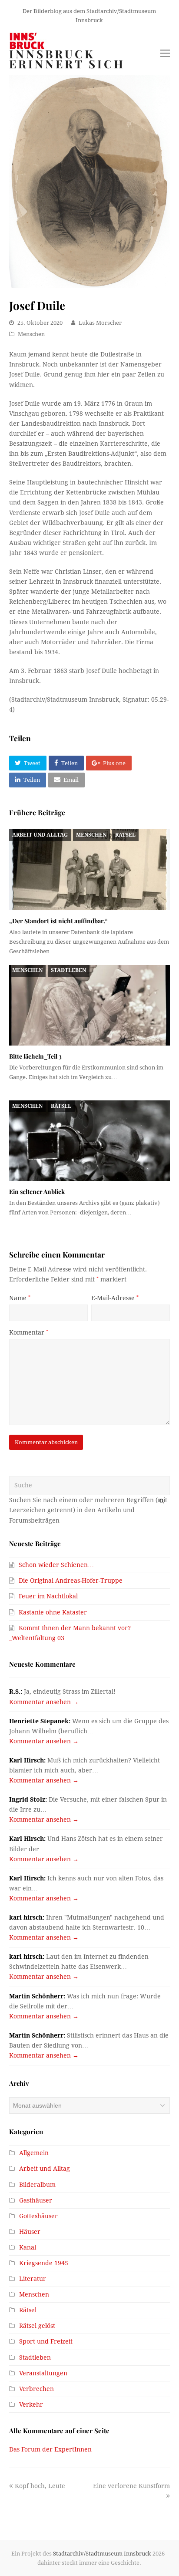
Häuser (30, 2232)
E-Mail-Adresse (115, 1298)
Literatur (33, 2279)
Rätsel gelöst (37, 2326)
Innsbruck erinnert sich (67, 59)
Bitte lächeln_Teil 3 (35, 1056)
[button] (28, 763)
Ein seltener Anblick (37, 1192)
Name (20, 1298)
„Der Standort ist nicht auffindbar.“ (58, 921)
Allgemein (34, 2153)
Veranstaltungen (43, 2373)
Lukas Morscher (100, 323)
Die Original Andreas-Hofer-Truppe (71, 1581)
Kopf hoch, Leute (40, 2486)
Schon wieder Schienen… (56, 1565)
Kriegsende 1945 (44, 2263)
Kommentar (29, 1332)
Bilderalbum (37, 2185)
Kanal (28, 2247)
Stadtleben (68, 970)
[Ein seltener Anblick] (90, 1141)
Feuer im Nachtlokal (48, 1596)
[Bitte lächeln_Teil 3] (90, 1005)
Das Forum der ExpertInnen (50, 2449)
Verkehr (31, 2404)
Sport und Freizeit (46, 2341)
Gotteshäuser (38, 2216)
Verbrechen (36, 2389)
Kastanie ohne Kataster (53, 1612)
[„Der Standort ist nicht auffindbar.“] (90, 869)
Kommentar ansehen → (44, 1702)
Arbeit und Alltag (40, 835)
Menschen (31, 334)
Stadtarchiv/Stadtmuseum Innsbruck (102, 2554)
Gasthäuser (36, 2200)
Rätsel (125, 835)
